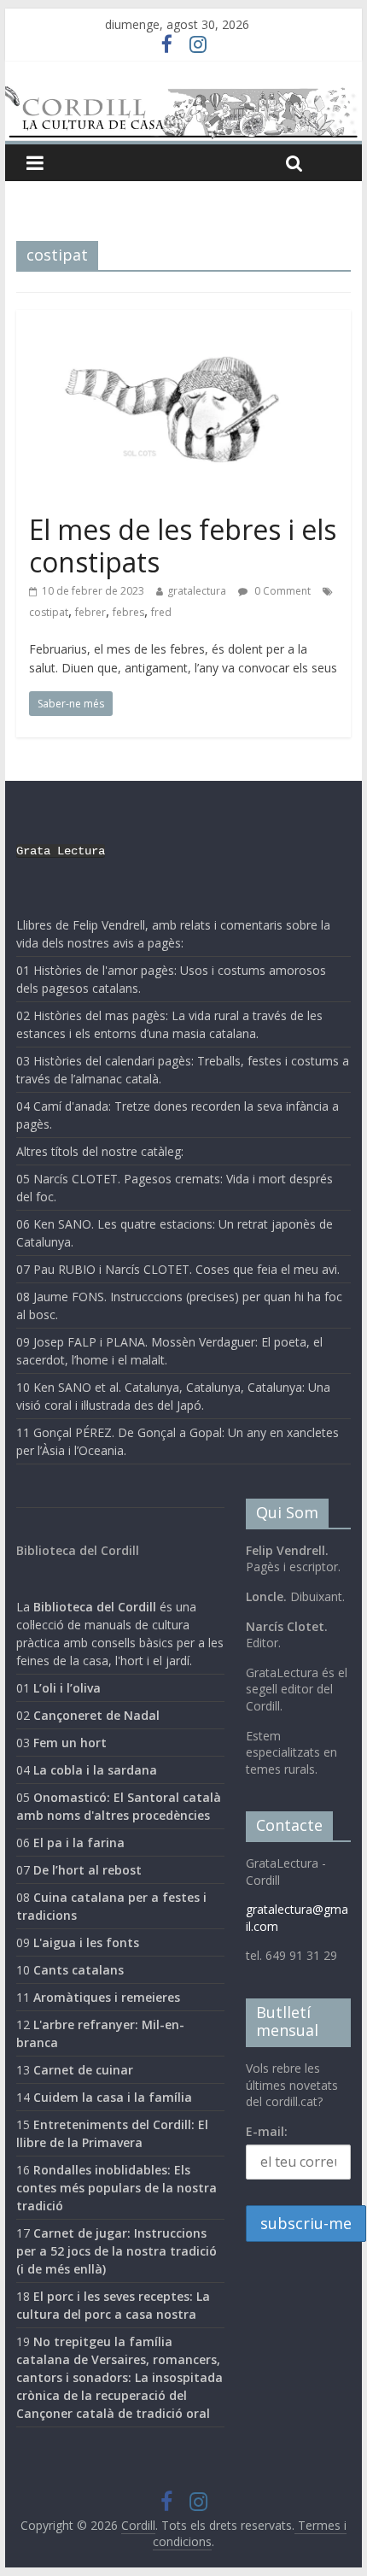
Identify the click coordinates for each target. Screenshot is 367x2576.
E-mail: (267, 2131)
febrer (90, 612)
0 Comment (281, 591)
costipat (49, 612)
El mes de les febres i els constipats (183, 546)
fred (161, 612)
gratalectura (197, 591)
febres (128, 612)
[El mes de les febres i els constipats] (183, 320)
